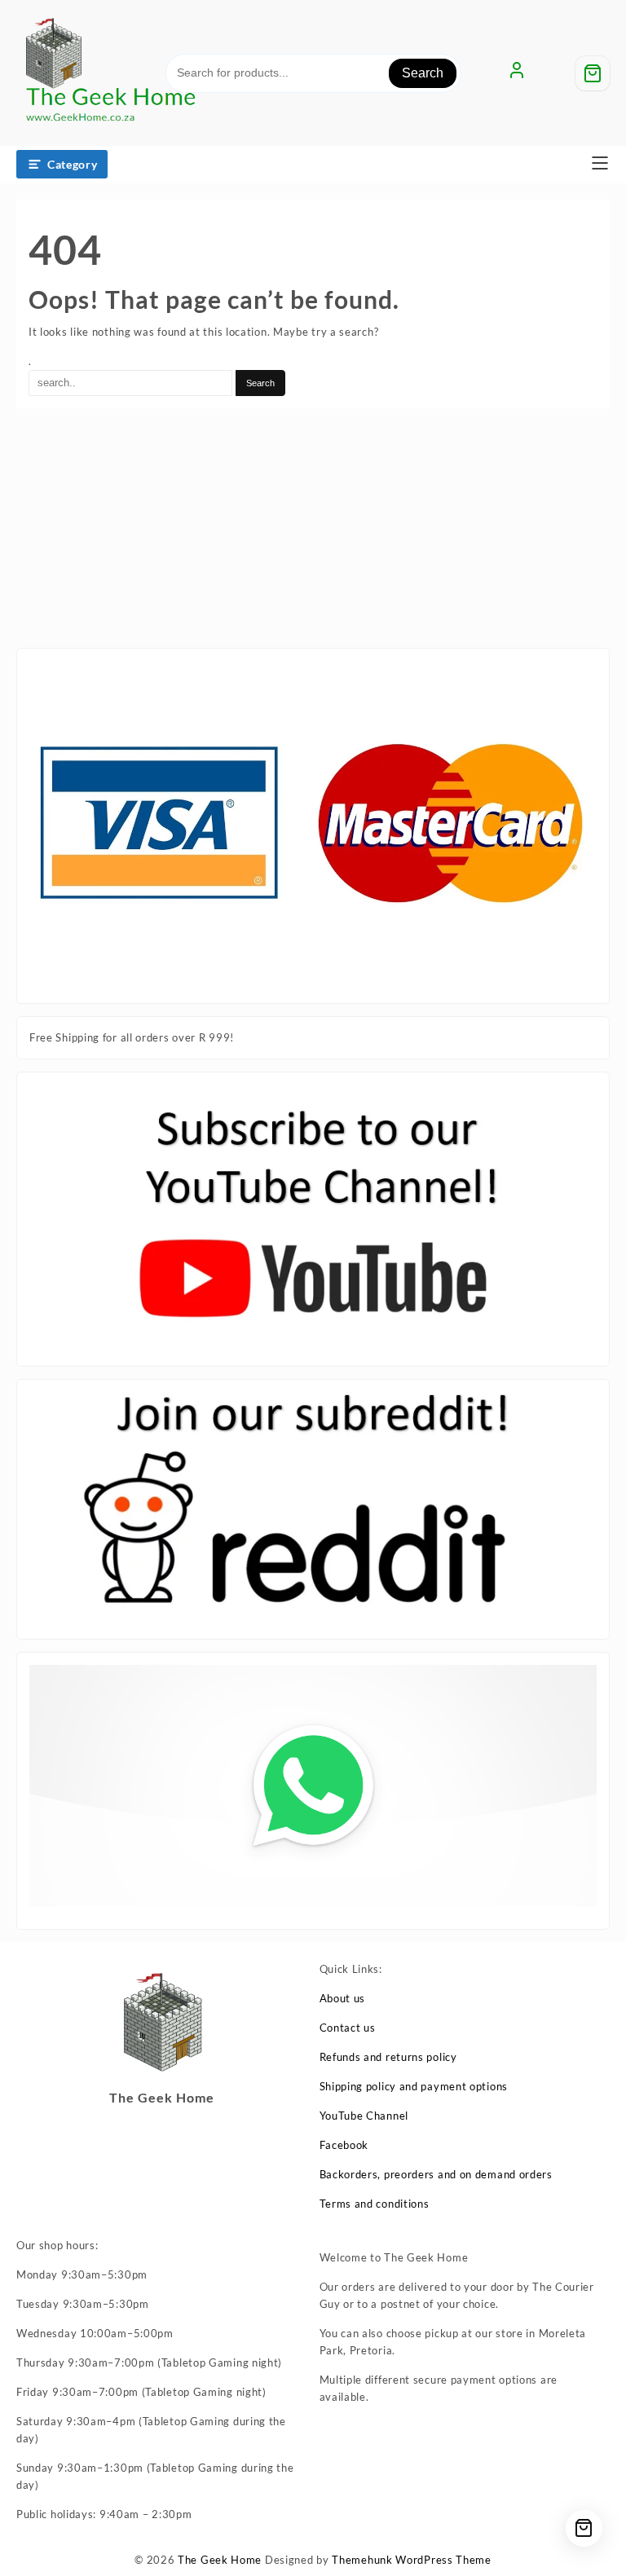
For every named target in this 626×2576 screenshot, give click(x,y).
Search (423, 73)
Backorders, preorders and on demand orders (436, 2174)
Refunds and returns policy (388, 2057)
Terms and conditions (375, 2204)
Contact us (348, 2028)
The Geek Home (220, 2560)
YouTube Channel (364, 2116)
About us (343, 1998)
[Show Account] (517, 73)
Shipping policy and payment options (414, 2086)
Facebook (344, 2145)
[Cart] (593, 73)
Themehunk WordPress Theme (412, 2560)
